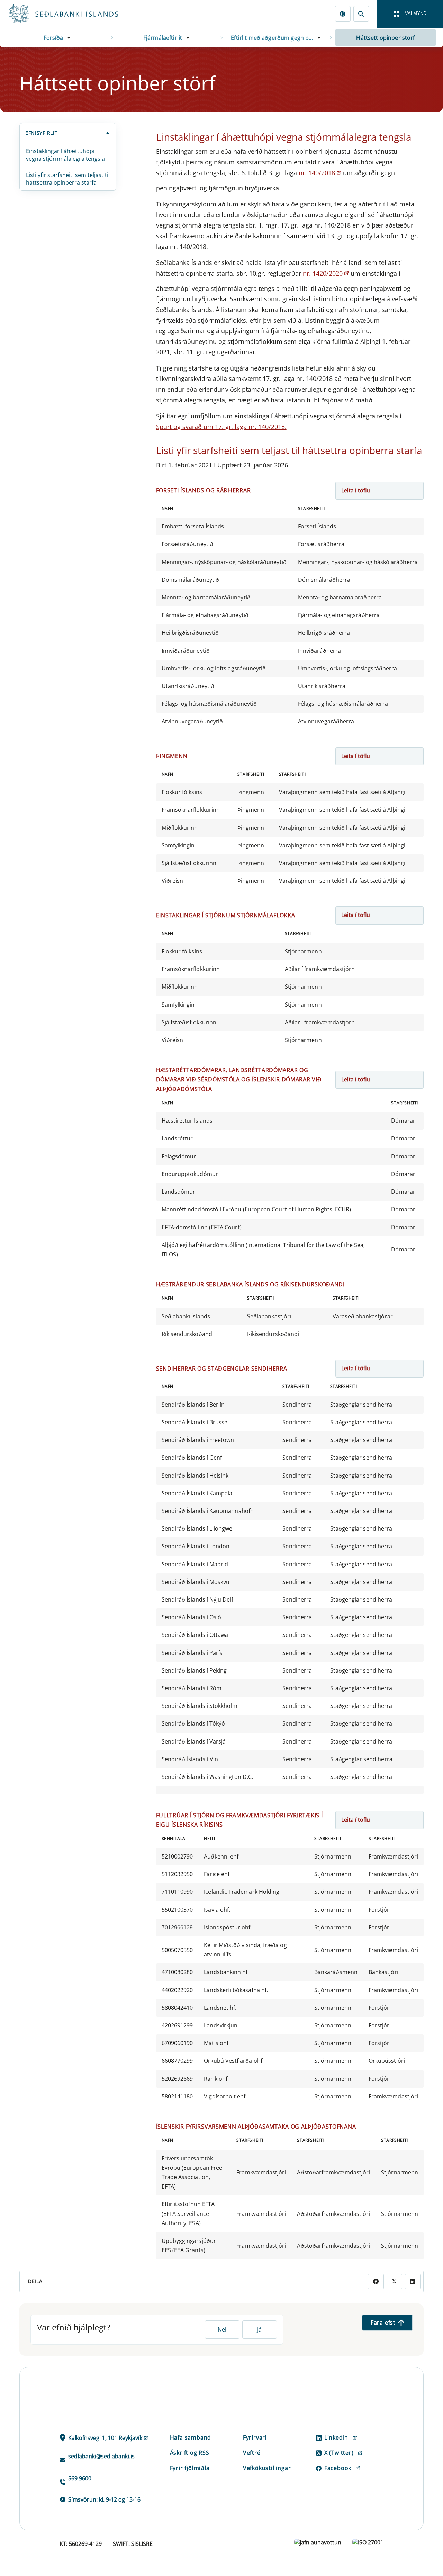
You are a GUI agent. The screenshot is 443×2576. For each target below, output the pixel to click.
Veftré (252, 2453)
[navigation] (410, 14)
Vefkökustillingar (267, 2468)
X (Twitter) (339, 2453)
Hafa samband (191, 2437)
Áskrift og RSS (190, 2453)
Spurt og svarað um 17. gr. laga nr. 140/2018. (221, 427)
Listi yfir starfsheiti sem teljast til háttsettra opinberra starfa (68, 179)
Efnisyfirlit (41, 133)
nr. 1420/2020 (323, 273)
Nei (222, 2329)
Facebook (338, 2468)
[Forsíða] (75, 14)
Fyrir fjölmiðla (190, 2468)
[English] (343, 14)
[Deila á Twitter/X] (394, 2281)
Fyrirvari (255, 2437)
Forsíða (53, 38)
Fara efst (383, 2323)
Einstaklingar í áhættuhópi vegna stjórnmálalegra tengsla (65, 155)
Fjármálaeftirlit (163, 38)
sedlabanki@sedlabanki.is (101, 2456)
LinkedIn (336, 2437)
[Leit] (361, 14)
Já (259, 2329)
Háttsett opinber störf (385, 38)
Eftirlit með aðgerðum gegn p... (272, 38)
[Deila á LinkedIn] (413, 2281)
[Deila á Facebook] (376, 2281)
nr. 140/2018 (317, 173)
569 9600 (80, 2478)
